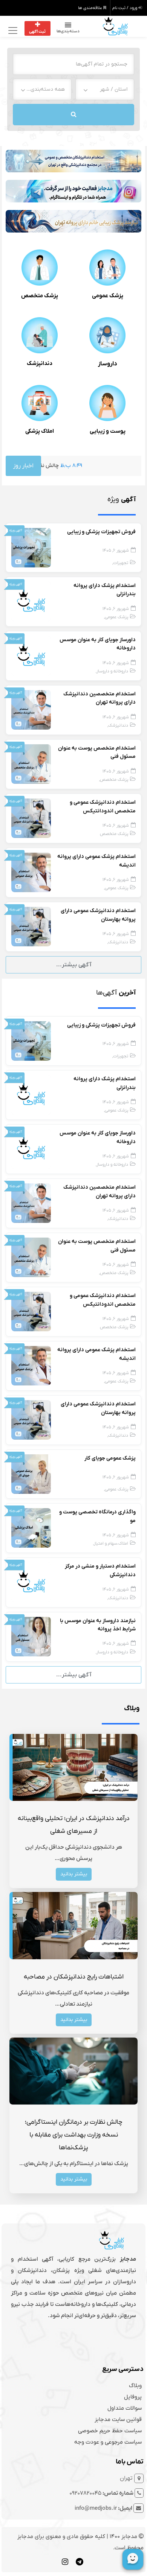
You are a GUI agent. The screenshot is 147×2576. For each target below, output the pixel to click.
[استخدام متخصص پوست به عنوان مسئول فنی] (31, 764)
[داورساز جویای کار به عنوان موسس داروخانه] (31, 655)
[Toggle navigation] (12, 30)
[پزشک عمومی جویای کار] (31, 1474)
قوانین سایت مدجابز (118, 2419)
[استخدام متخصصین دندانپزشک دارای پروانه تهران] (31, 710)
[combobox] (105, 89)
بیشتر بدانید (74, 1874)
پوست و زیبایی (108, 431)
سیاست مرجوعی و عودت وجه (108, 2442)
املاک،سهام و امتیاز (111, 1544)
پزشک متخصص (40, 296)
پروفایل (133, 2397)
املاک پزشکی (40, 431)
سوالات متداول (125, 2408)
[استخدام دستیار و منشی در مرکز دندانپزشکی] (31, 1582)
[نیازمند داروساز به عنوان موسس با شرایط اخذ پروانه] (31, 1636)
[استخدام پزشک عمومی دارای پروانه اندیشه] (31, 872)
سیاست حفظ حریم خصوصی (110, 2431)
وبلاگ (135, 2386)
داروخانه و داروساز (112, 671)
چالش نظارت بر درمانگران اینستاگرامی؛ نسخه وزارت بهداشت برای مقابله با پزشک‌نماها (74, 2135)
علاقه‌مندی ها (91, 8)
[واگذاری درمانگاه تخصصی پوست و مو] (31, 1528)
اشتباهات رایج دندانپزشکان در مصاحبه (74, 1977)
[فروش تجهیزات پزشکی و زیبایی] (31, 547)
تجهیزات (121, 563)
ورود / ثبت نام (125, 8)
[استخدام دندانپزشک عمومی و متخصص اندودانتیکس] (31, 818)
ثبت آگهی (37, 32)
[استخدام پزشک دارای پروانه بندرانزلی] (31, 601)
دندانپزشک (40, 363)
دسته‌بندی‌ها (68, 31)
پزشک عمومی (108, 296)
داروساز (108, 364)
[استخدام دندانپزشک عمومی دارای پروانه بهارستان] (31, 926)
